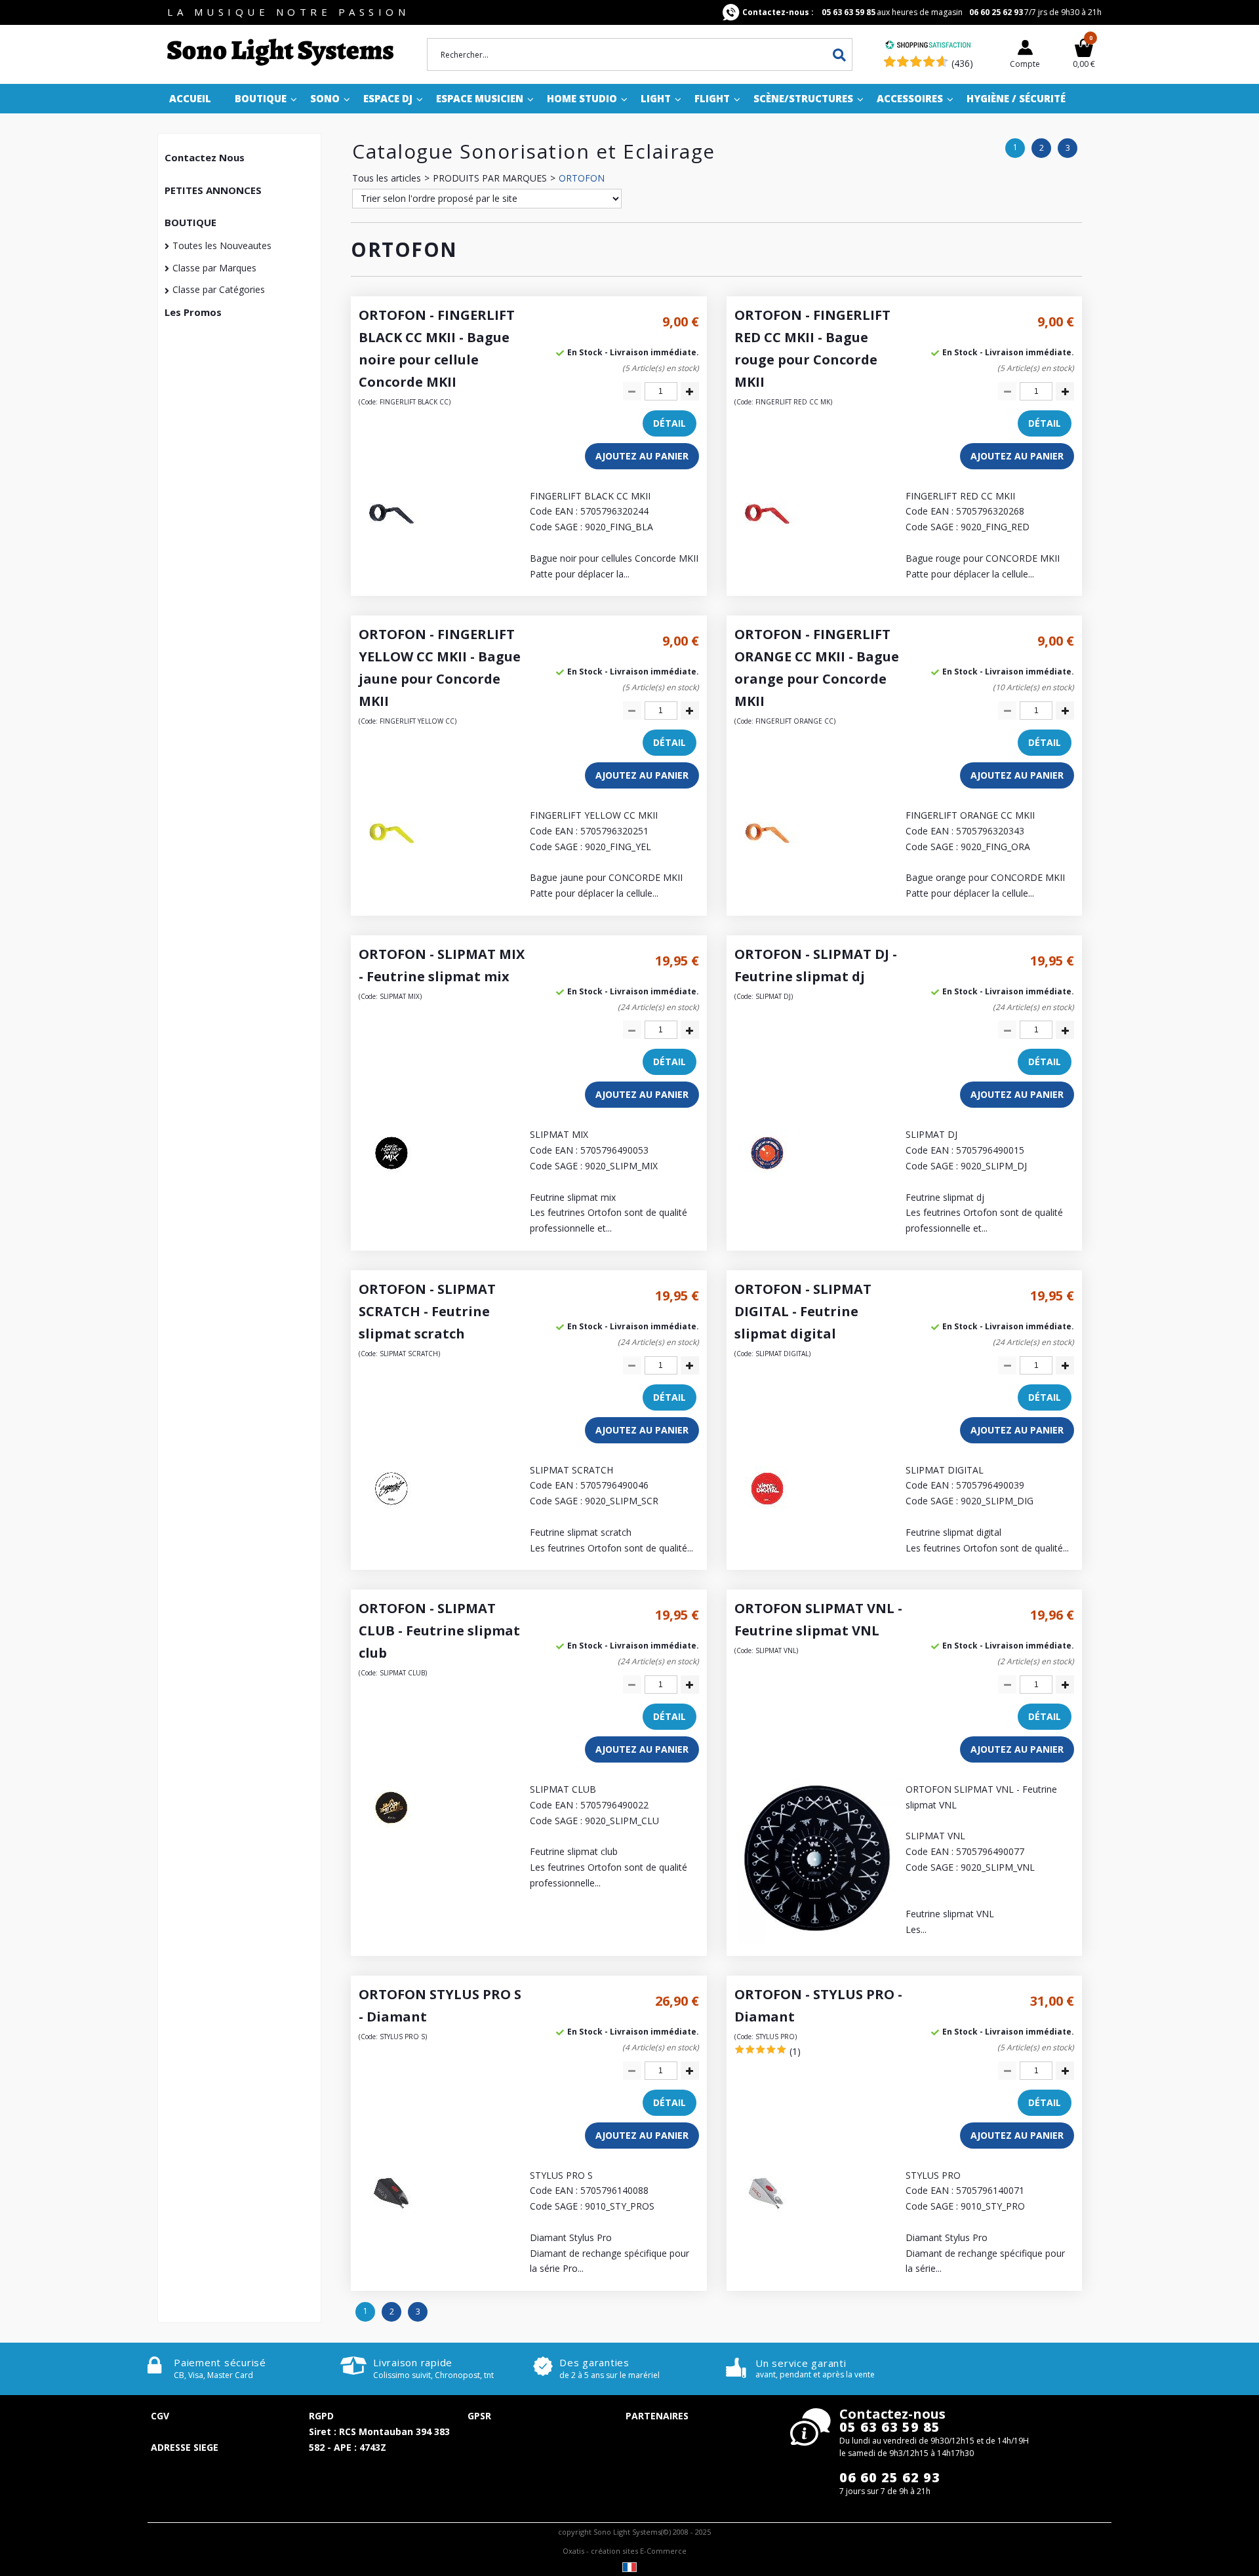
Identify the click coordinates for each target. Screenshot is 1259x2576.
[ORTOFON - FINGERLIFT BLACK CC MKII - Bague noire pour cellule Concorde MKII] (391, 544)
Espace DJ (388, 98)
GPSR (479, 2416)
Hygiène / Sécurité (1016, 98)
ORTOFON (582, 178)
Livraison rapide (413, 2362)
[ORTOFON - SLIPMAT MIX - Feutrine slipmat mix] (391, 1182)
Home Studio (582, 98)
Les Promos (193, 312)
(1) (795, 2051)
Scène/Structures (803, 98)
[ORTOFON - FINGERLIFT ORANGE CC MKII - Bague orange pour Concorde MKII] (767, 863)
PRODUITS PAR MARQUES (490, 178)
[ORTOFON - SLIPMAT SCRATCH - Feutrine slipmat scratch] (391, 1518)
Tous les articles (387, 178)
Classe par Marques (214, 268)
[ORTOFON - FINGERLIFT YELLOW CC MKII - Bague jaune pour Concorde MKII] (391, 863)
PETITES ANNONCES (213, 190)
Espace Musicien (480, 98)
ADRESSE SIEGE (185, 2447)
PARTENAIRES (657, 2416)
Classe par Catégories (219, 289)
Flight (712, 98)
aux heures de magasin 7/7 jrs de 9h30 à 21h (922, 12)
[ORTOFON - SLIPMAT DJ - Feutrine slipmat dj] (767, 1182)
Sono (325, 98)
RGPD (321, 2416)
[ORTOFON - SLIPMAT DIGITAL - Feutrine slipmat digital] (767, 1518)
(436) (962, 63)
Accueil (190, 98)
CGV (160, 2416)
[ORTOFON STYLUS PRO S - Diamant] (391, 2223)
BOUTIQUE (190, 222)
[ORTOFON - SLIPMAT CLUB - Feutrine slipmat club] (391, 1837)
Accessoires (910, 98)
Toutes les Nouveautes (222, 245)
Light (656, 98)
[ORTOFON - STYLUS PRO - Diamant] (767, 2223)
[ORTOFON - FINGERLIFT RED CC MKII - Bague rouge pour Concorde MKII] (767, 544)
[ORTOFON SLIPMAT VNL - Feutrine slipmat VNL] (819, 1940)
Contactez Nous (205, 157)
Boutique (261, 98)
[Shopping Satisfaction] (928, 46)
